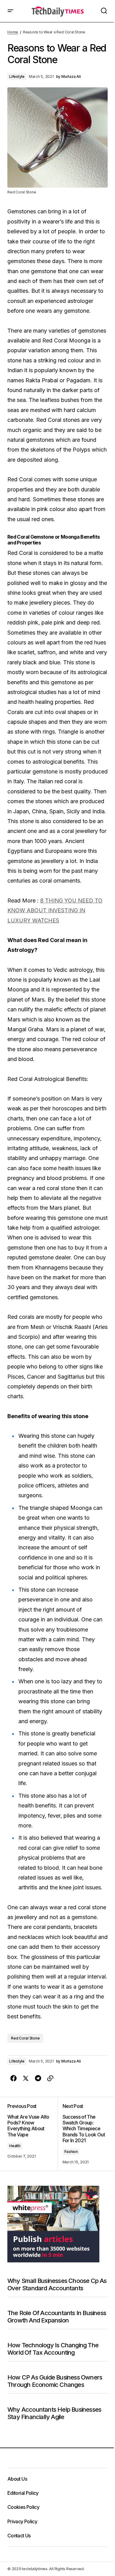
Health (15, 2146)
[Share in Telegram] (38, 2078)
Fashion (71, 2152)
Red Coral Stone (25, 2038)
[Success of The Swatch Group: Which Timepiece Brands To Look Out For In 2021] (83, 2134)
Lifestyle (17, 76)
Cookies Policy (23, 2507)
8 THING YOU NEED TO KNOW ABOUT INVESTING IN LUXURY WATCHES (55, 910)
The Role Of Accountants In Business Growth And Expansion (57, 2317)
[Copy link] (50, 2078)
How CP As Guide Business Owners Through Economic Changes (55, 2381)
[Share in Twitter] (26, 2078)
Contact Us (19, 2536)
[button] (10, 11)
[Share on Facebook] (13, 2078)
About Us (17, 2479)
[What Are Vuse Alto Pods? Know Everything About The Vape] (33, 2134)
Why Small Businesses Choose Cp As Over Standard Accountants (57, 2284)
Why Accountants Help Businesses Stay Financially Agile (54, 2413)
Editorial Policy (23, 2493)
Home (13, 32)
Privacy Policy (22, 2521)
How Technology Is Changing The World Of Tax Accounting (53, 2349)
